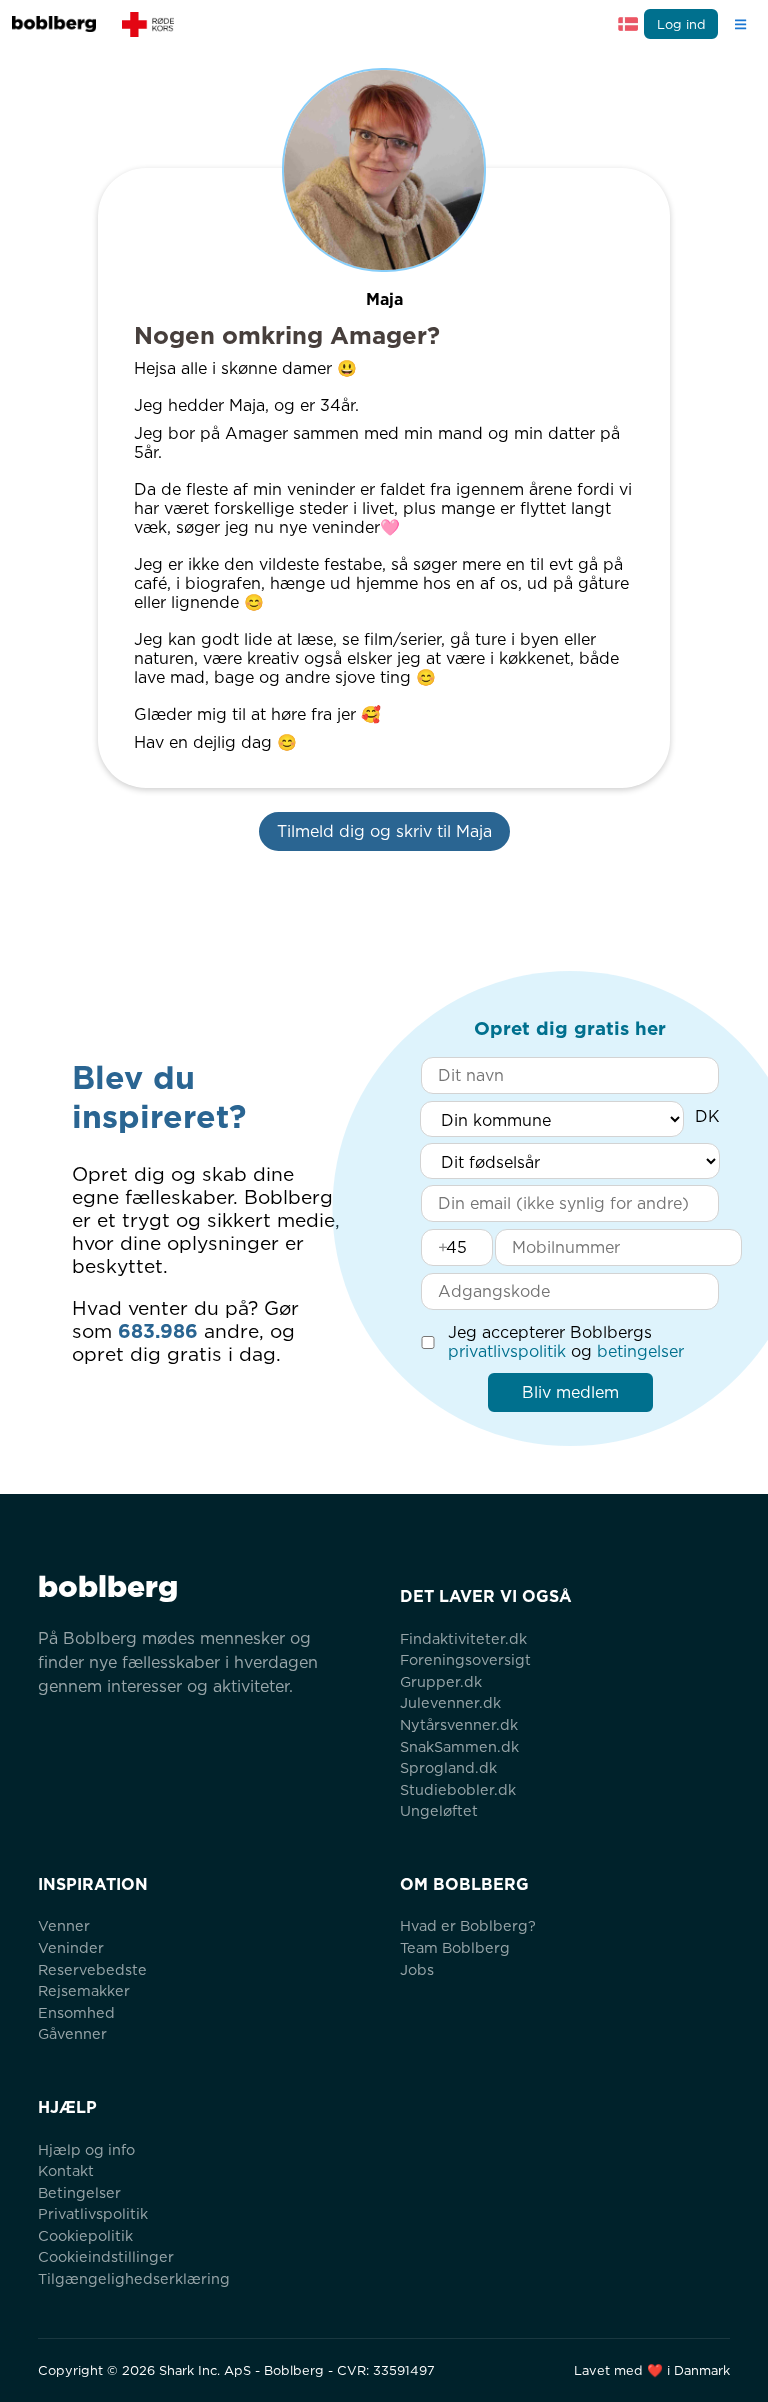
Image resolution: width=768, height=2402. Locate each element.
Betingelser (79, 2192)
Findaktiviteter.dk (463, 1638)
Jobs (417, 1969)
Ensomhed (76, 2012)
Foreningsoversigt (465, 1659)
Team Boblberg (455, 1947)
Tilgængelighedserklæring (134, 2278)
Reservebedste (92, 1969)
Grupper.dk (441, 1681)
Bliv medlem (570, 1392)
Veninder (71, 1947)
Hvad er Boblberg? (468, 1925)
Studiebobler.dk (458, 1789)
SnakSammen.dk (459, 1746)
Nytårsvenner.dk (459, 1724)
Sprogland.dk (448, 1767)
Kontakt (66, 2170)
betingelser (640, 1351)
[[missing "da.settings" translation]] (628, 24)
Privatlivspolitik (93, 2213)
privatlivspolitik (507, 1351)
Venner (64, 1925)
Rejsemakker (84, 1990)
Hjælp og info (86, 2149)
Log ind (681, 24)
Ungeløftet (439, 1810)
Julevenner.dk (450, 1702)
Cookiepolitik (85, 2235)
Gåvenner (72, 2033)
